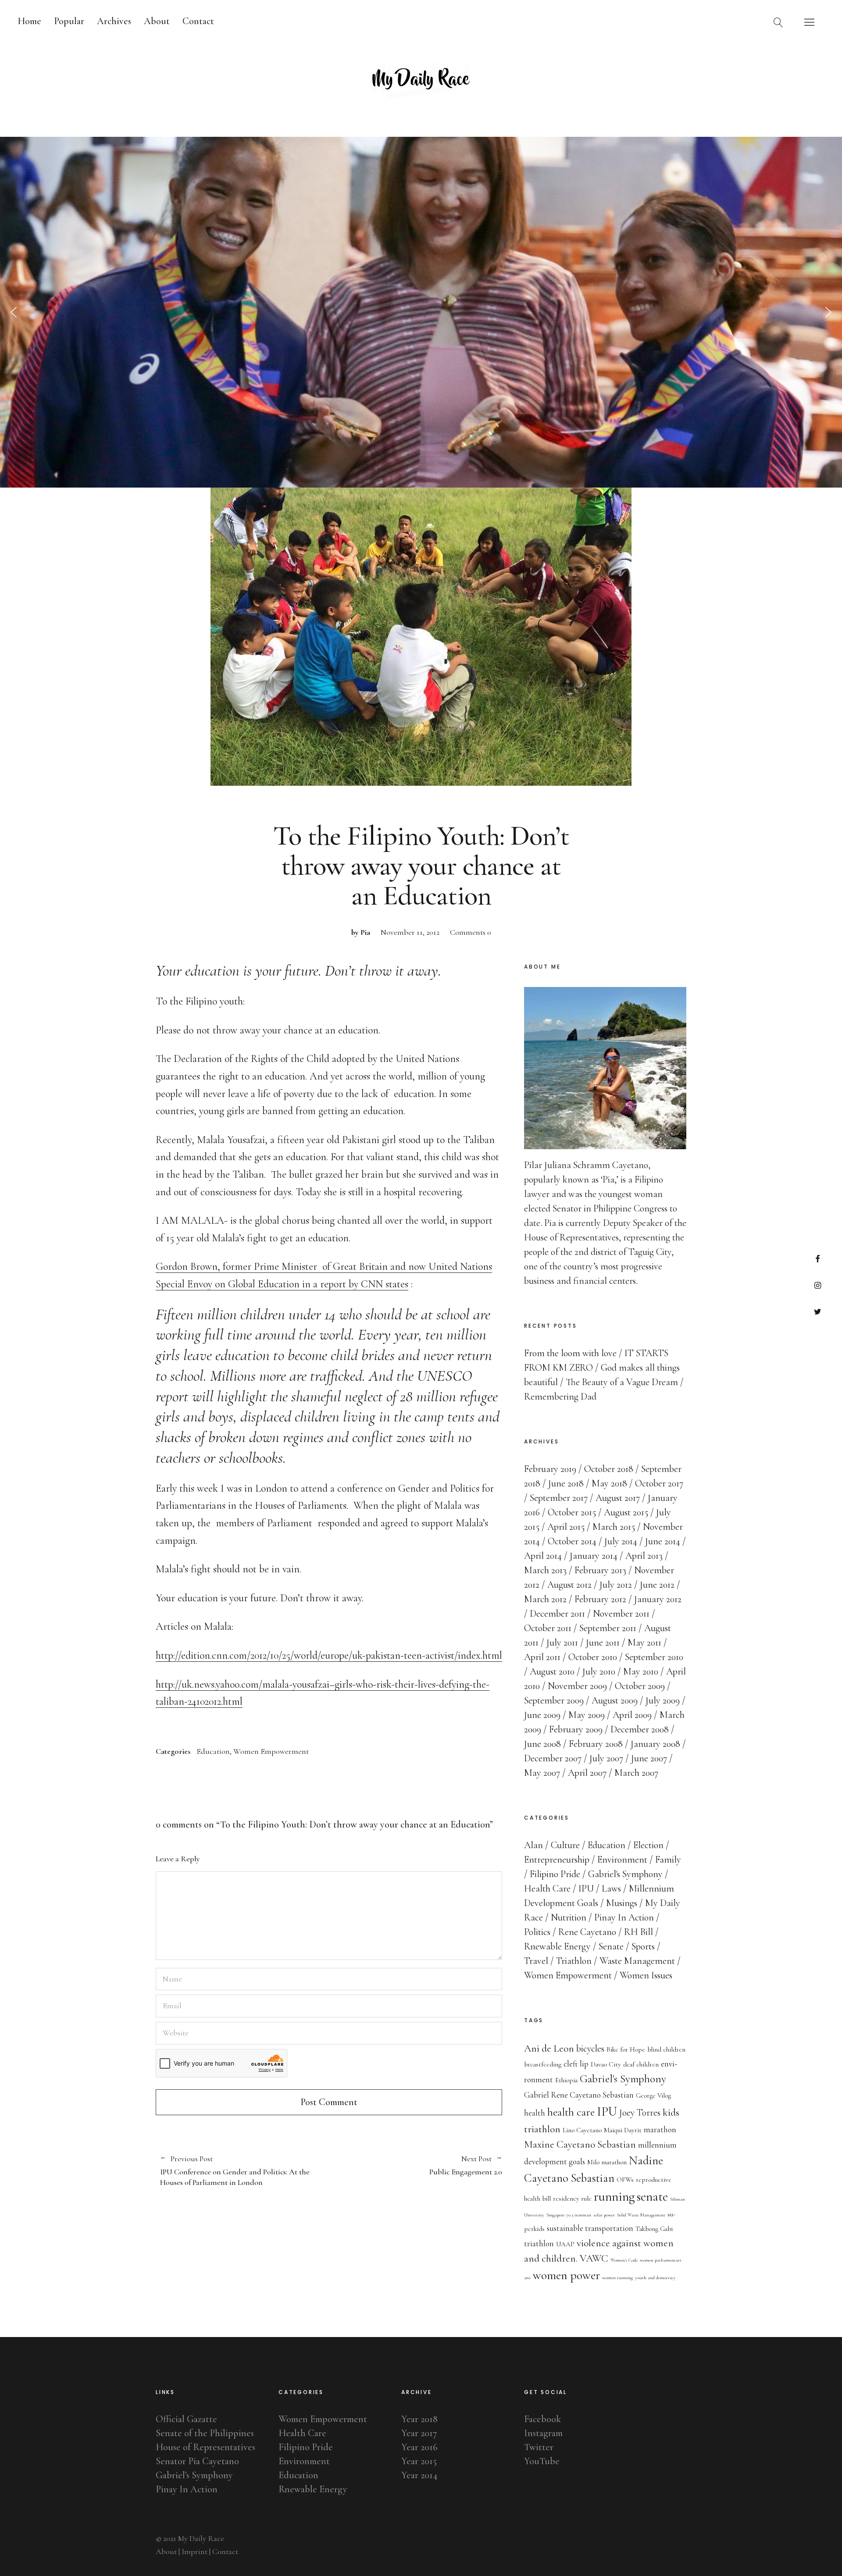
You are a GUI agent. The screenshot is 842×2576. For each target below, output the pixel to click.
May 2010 (641, 1671)
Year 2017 (419, 2433)
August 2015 (626, 1512)
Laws (611, 1888)
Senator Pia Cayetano (197, 2461)
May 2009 (587, 1715)
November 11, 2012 (410, 932)
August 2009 (615, 1700)
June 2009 (542, 1715)
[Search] (778, 22)
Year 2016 (419, 2447)
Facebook (818, 1259)
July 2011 (562, 1643)
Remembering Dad (560, 1397)
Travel (536, 1961)
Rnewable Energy (557, 1946)
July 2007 (606, 1758)
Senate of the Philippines (205, 2433)
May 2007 (542, 1773)
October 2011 (548, 1628)
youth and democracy (655, 2278)
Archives (114, 21)
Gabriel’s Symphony (194, 2475)
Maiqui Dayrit (623, 2130)
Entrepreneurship (557, 1860)
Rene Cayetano (587, 1932)
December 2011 (557, 1614)
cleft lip (576, 2064)
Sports (643, 1946)
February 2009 (576, 1729)
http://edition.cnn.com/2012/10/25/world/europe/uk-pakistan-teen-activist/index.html (329, 1655)
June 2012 (657, 1585)
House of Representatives (205, 2447)
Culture (565, 1845)
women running (617, 2278)
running (614, 2197)
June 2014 (663, 1541)
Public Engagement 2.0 (416, 2166)
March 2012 (545, 1599)
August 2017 (618, 1498)
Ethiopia (566, 2080)
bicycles (590, 2049)
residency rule (572, 2198)
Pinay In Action (624, 1917)
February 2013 (600, 1570)
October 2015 (572, 1512)
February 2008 (596, 1744)
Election (648, 1845)
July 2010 (599, 1671)
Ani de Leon (549, 2048)
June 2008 (542, 1744)
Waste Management (637, 1961)
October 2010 (593, 1657)
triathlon (539, 2244)
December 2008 (640, 1729)
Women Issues (646, 1975)
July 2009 (663, 1700)
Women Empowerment (271, 1751)
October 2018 (609, 1469)
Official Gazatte (186, 2419)
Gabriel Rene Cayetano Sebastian (579, 2095)
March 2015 (614, 1527)
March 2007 (636, 1773)
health (535, 2113)
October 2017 (659, 1483)
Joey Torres (640, 2113)
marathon (660, 2130)
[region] (421, 312)
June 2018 (566, 1483)
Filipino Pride (555, 1874)
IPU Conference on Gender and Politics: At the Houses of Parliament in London (235, 2171)
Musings (622, 1903)
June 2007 (649, 1758)
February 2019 (550, 1469)
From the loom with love (570, 1353)
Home (29, 21)
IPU (586, 1888)
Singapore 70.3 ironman (569, 2215)
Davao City (606, 2064)
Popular (69, 21)
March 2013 (545, 1570)
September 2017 (559, 1498)
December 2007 (553, 1758)
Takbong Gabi (654, 2229)
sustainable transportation (590, 2228)
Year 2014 (419, 2475)
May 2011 (644, 1643)
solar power (604, 2215)
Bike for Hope (626, 2049)
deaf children (641, 2064)
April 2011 (542, 1657)
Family (668, 1860)
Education (213, 1751)
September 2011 (608, 1628)
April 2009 (632, 1715)
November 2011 (621, 1614)
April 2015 (566, 1527)
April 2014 (543, 1556)
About (157, 21)
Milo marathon (607, 2162)
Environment (622, 1860)
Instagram (818, 1285)
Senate (611, 1946)
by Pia (361, 932)
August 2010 (552, 1671)
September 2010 (654, 1657)
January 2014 (594, 1556)
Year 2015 (419, 2461)
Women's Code (624, 2260)
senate (652, 2197)
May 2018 (609, 1483)
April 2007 (587, 1773)
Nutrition (569, 1917)
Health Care (547, 1888)
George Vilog (653, 2095)
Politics (537, 1932)
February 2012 (600, 1599)
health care (571, 2112)
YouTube (542, 2461)
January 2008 (655, 1744)
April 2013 (644, 1556)
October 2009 (640, 1686)
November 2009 (577, 1686)
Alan (533, 1845)
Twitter (818, 1311)
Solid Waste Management (641, 2215)
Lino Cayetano (582, 2130)
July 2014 (621, 1541)
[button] (14, 312)
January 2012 (658, 1599)
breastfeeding (543, 2064)
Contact (198, 21)
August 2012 (569, 1585)
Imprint (194, 2551)
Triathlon (574, 1961)
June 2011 (603, 1643)
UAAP (565, 2244)
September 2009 (554, 1700)
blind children (666, 2049)
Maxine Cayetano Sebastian (580, 2144)
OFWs (625, 2180)
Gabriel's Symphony (625, 1874)
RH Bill (639, 1932)
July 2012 (616, 1585)
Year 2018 (419, 2419)
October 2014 (572, 1541)
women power (566, 2275)
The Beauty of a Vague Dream (622, 1382)
